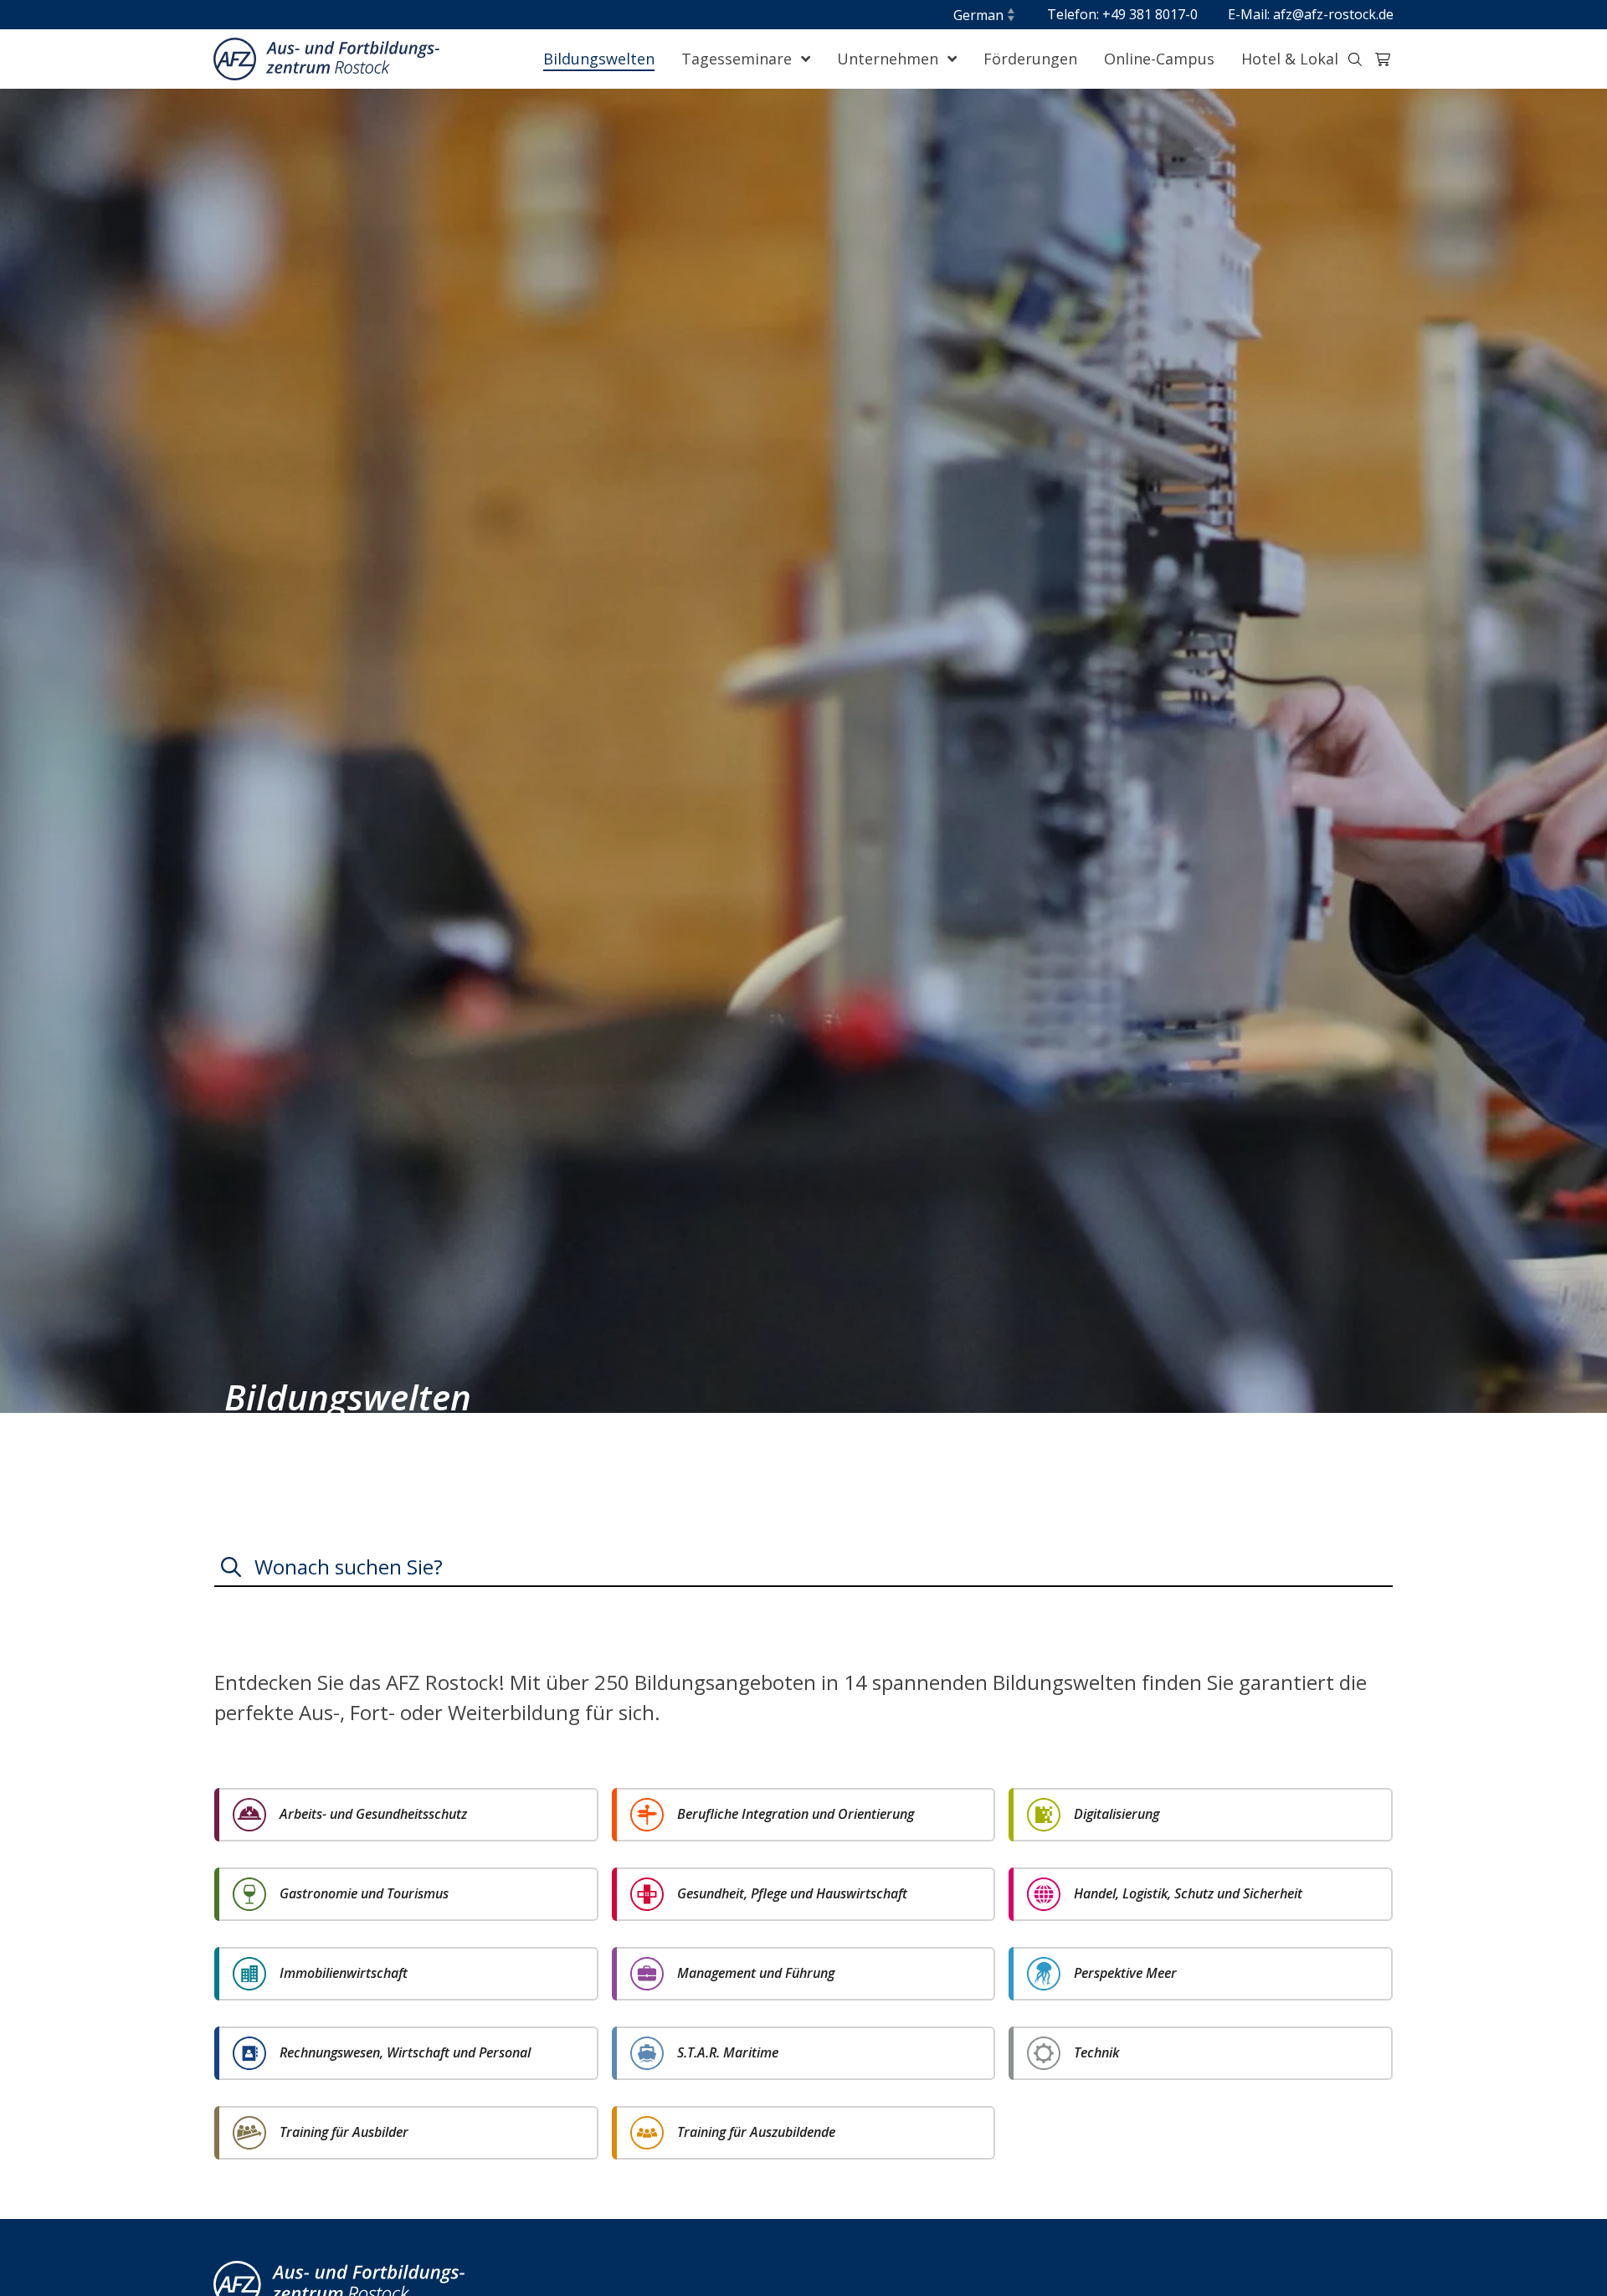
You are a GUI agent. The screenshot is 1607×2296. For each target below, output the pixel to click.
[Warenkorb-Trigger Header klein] (1383, 59)
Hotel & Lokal (1290, 59)
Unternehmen (890, 59)
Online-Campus (1159, 59)
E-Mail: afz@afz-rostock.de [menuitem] (1311, 14)
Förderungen (1030, 59)
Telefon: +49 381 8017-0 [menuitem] (1122, 14)
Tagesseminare (739, 59)
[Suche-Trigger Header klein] (1355, 59)
